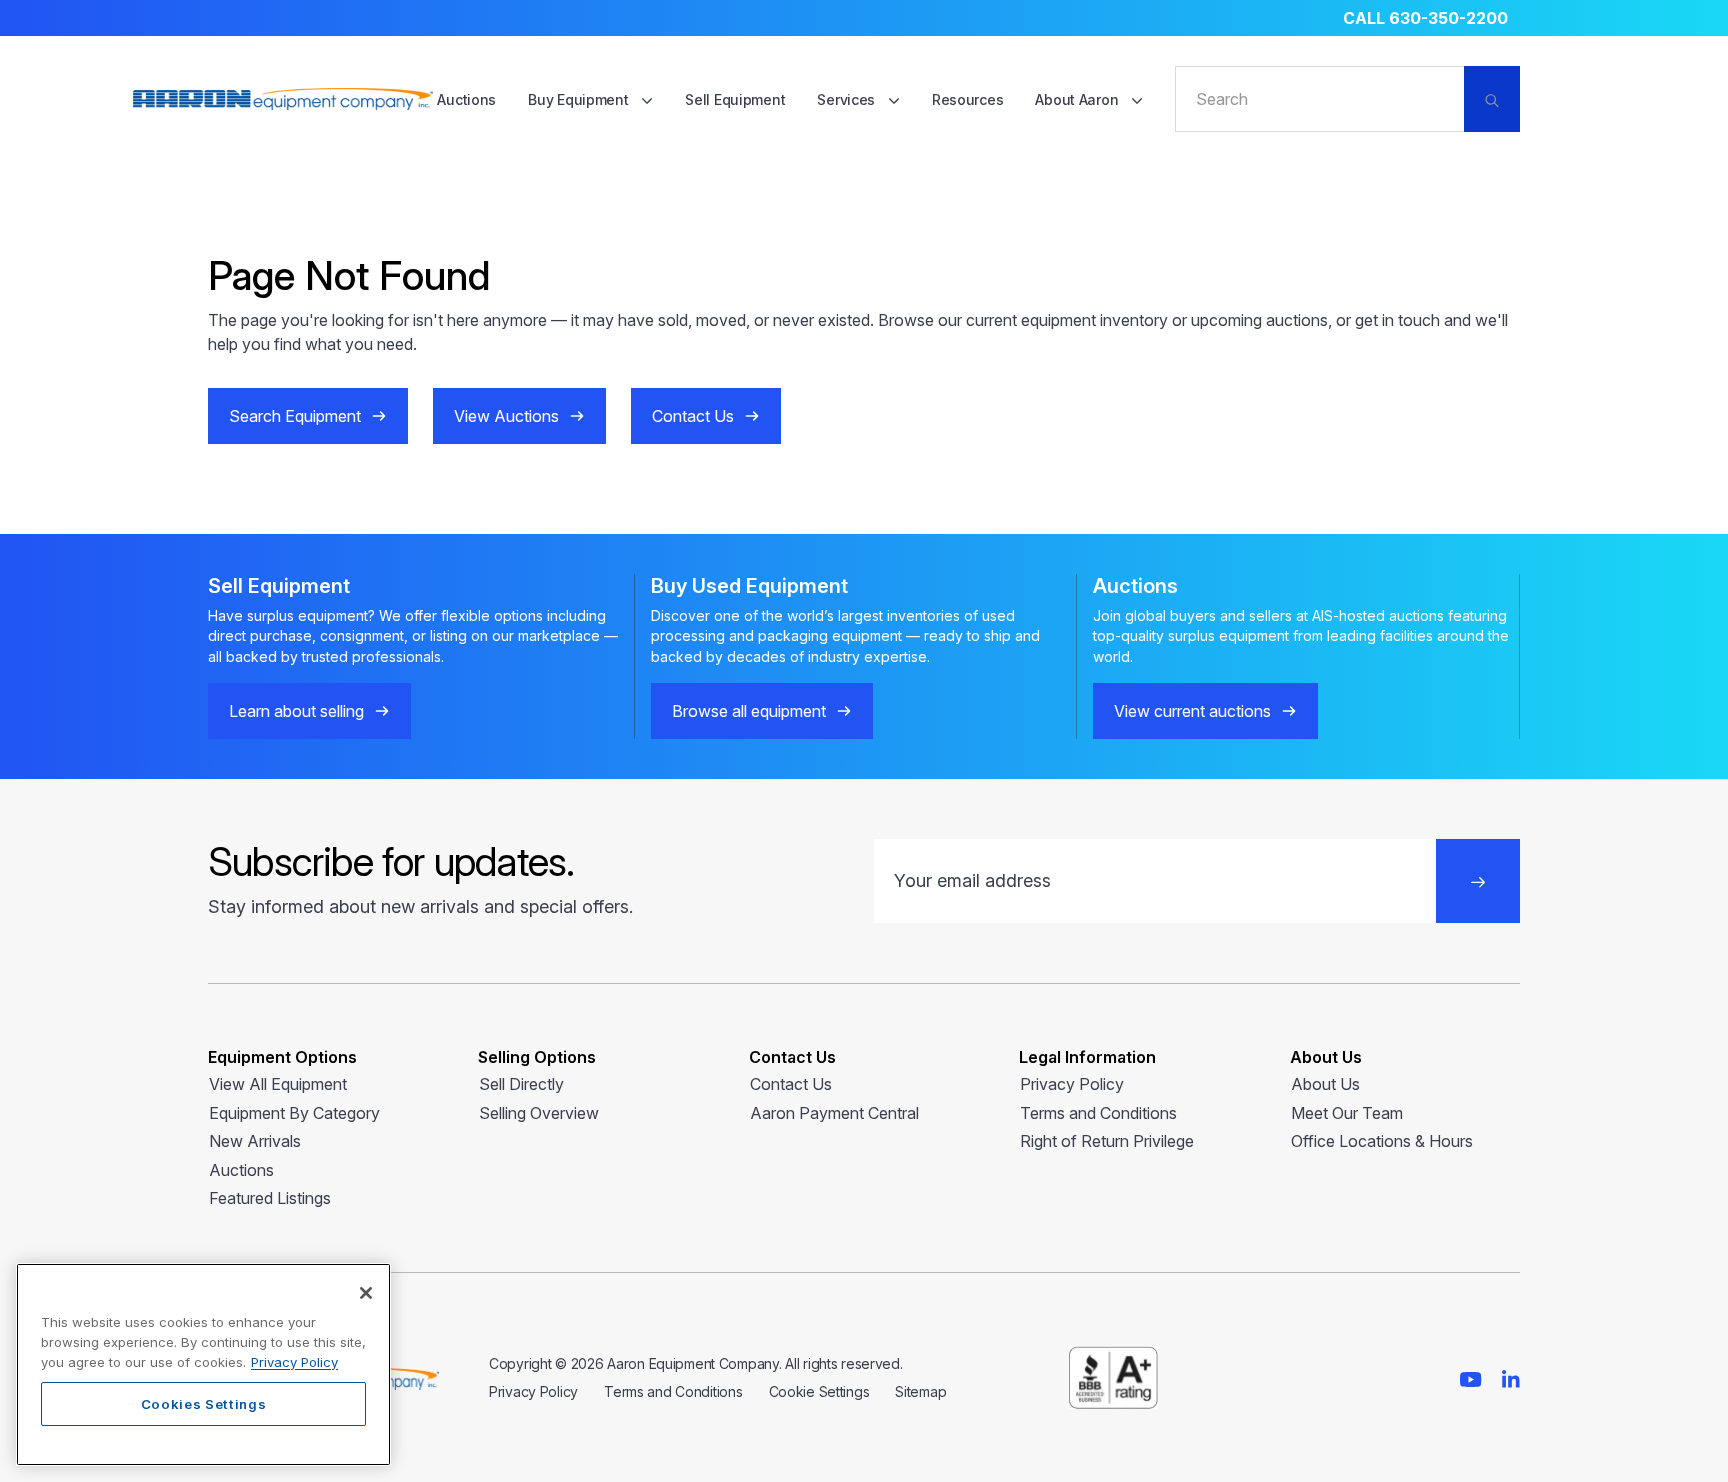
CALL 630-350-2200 (1425, 18)
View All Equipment (278, 1084)
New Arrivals (255, 1141)
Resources (967, 99)
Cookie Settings (819, 1391)
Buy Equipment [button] (580, 99)
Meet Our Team (1347, 1113)
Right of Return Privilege (1107, 1141)
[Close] (366, 1293)
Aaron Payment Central (834, 1113)
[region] (203, 1364)
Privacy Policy (1072, 1084)
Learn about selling (296, 711)
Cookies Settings (204, 1404)
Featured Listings (270, 1198)
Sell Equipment (735, 99)
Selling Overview (539, 1113)
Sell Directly (521, 1084)
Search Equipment (295, 416)
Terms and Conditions (1098, 1113)
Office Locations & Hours (1382, 1141)
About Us (1325, 1084)
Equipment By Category (294, 1113)
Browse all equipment (749, 711)
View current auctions (1192, 711)
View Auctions (506, 416)
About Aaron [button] (1078, 99)
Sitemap (920, 1391)
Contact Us (693, 416)
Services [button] (847, 99)
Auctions (466, 99)
